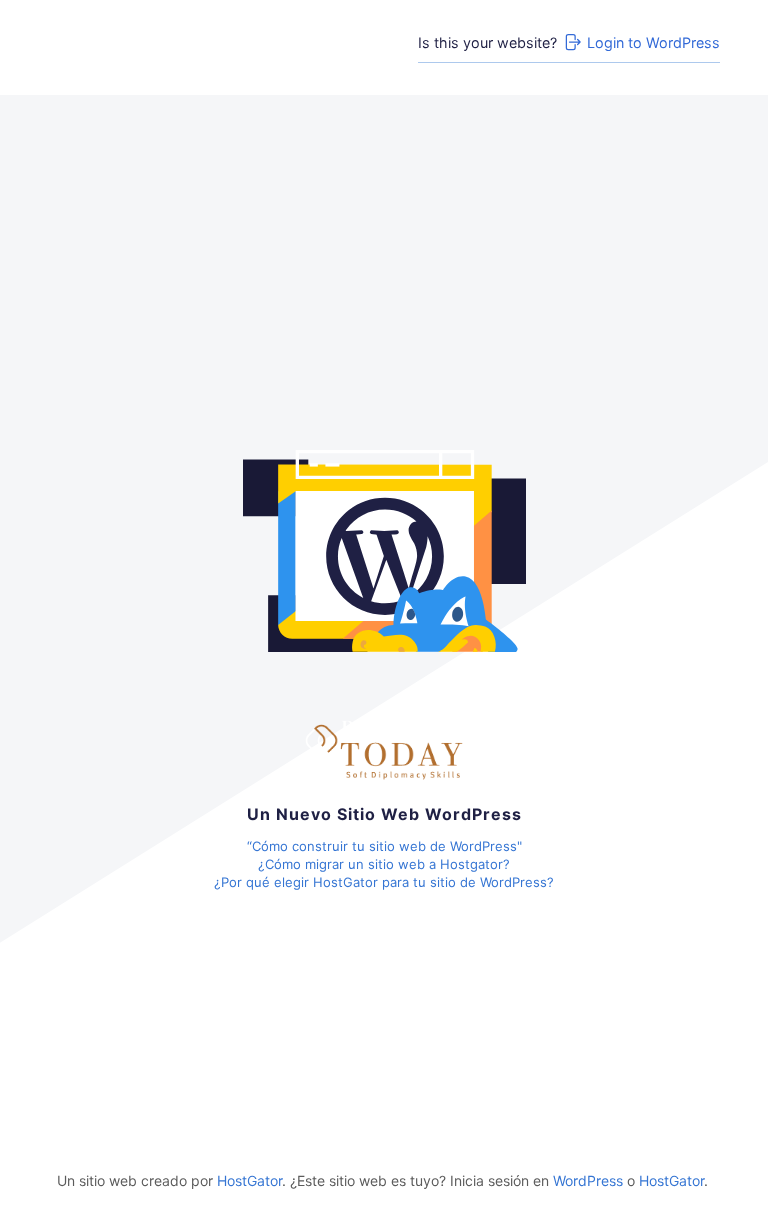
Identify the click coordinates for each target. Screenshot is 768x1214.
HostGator (249, 1180)
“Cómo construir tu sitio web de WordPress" (384, 846)
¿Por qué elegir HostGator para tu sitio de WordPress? (384, 882)
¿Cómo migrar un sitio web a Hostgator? (384, 864)
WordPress (588, 1180)
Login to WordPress (653, 42)
